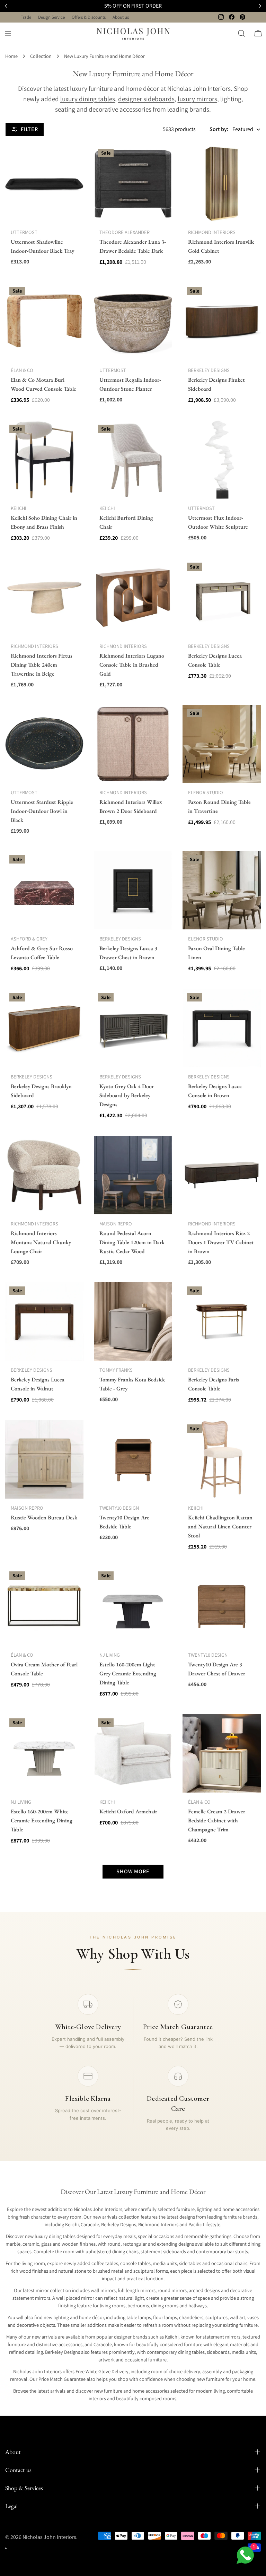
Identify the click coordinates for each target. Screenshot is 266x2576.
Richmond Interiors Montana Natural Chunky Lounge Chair (41, 1242)
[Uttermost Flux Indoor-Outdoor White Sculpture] (222, 460)
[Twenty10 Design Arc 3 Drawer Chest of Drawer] (222, 1606)
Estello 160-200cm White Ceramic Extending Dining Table (42, 1820)
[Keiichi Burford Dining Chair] (133, 460)
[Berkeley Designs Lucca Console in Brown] (222, 1028)
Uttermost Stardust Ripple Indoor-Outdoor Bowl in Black (42, 811)
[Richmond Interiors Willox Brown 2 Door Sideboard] (133, 744)
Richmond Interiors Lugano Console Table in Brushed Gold (132, 665)
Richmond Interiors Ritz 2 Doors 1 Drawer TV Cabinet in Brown (221, 1242)
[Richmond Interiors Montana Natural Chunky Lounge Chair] (44, 1175)
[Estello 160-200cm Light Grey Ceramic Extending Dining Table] (133, 1606)
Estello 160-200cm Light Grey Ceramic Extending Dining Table (128, 1673)
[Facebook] (232, 17)
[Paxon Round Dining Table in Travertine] (222, 744)
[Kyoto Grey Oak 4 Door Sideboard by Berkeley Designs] (133, 1028)
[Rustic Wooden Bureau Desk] (44, 1459)
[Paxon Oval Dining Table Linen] (222, 890)
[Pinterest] (242, 17)
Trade (26, 17)
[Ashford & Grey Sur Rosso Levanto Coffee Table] (44, 890)
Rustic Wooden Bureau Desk (44, 1517)
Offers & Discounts (89, 17)
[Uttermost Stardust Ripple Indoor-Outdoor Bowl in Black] (44, 744)
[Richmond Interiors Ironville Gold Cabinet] (222, 184)
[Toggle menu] (8, 33)
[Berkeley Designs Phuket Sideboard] (222, 322)
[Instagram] (221, 17)
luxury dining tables (88, 99)
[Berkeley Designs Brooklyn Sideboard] (44, 1028)
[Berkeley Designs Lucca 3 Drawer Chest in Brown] (133, 890)
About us (121, 17)
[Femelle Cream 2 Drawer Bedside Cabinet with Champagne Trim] (222, 1753)
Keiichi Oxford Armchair (128, 1811)
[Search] (241, 33)
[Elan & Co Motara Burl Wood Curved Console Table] (44, 322)
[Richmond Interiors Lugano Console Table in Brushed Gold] (133, 598)
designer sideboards (146, 99)
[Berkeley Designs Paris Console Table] (222, 1321)
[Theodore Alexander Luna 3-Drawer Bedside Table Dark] (133, 184)
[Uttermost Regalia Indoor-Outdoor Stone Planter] (133, 322)
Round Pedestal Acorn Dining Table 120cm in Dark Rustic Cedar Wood (132, 1242)
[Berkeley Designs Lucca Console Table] (222, 598)
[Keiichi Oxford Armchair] (133, 1753)
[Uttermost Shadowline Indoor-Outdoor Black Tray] (44, 184)
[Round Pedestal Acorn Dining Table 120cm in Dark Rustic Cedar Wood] (133, 1175)
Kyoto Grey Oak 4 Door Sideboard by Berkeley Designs (127, 1095)
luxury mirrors (197, 99)
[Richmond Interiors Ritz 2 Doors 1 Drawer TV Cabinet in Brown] (222, 1175)
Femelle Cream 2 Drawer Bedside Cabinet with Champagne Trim (217, 1820)
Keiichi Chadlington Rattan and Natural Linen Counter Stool (220, 1526)
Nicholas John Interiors (49, 2537)
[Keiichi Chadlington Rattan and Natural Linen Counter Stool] (222, 1459)
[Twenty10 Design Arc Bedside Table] (133, 1459)
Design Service (51, 17)
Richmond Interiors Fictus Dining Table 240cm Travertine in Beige (42, 665)
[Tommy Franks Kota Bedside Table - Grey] (133, 1321)
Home (11, 56)
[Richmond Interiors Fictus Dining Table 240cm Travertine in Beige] (44, 598)
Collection (41, 56)
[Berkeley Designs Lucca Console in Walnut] (44, 1321)
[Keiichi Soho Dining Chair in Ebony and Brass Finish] (44, 460)
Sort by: (219, 129)
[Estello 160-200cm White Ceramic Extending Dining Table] (44, 1753)
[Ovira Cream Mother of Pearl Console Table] (44, 1606)
